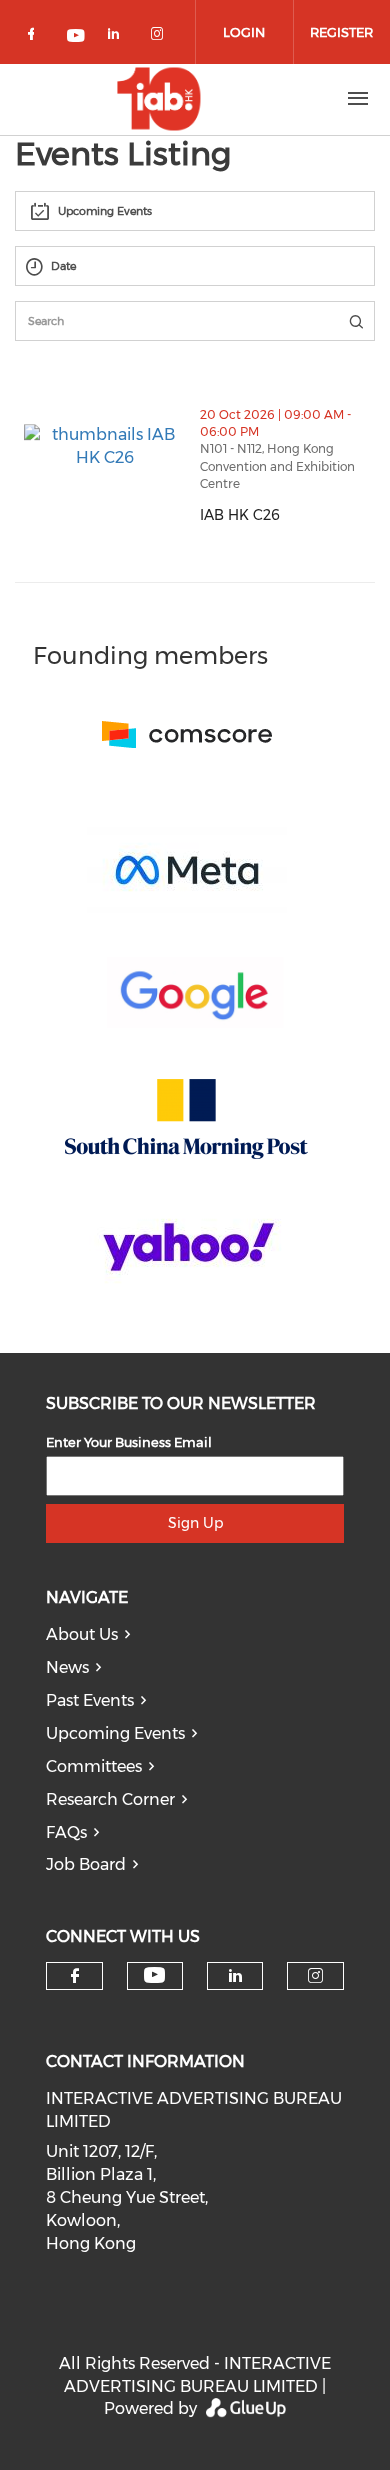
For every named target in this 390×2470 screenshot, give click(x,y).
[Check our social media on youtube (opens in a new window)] (77, 37)
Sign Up (195, 1523)
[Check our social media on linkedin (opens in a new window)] (119, 37)
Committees (94, 1766)
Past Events (90, 1700)
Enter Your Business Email (129, 1442)
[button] (342, 554)
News (67, 1667)
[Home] (159, 99)
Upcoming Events (115, 1733)
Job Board (86, 1864)
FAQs (66, 1832)
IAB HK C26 (287, 515)
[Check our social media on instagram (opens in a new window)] (161, 37)
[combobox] (195, 211)
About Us (82, 1634)
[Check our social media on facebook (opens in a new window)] (35, 37)
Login (244, 32)
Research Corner (110, 1799)
